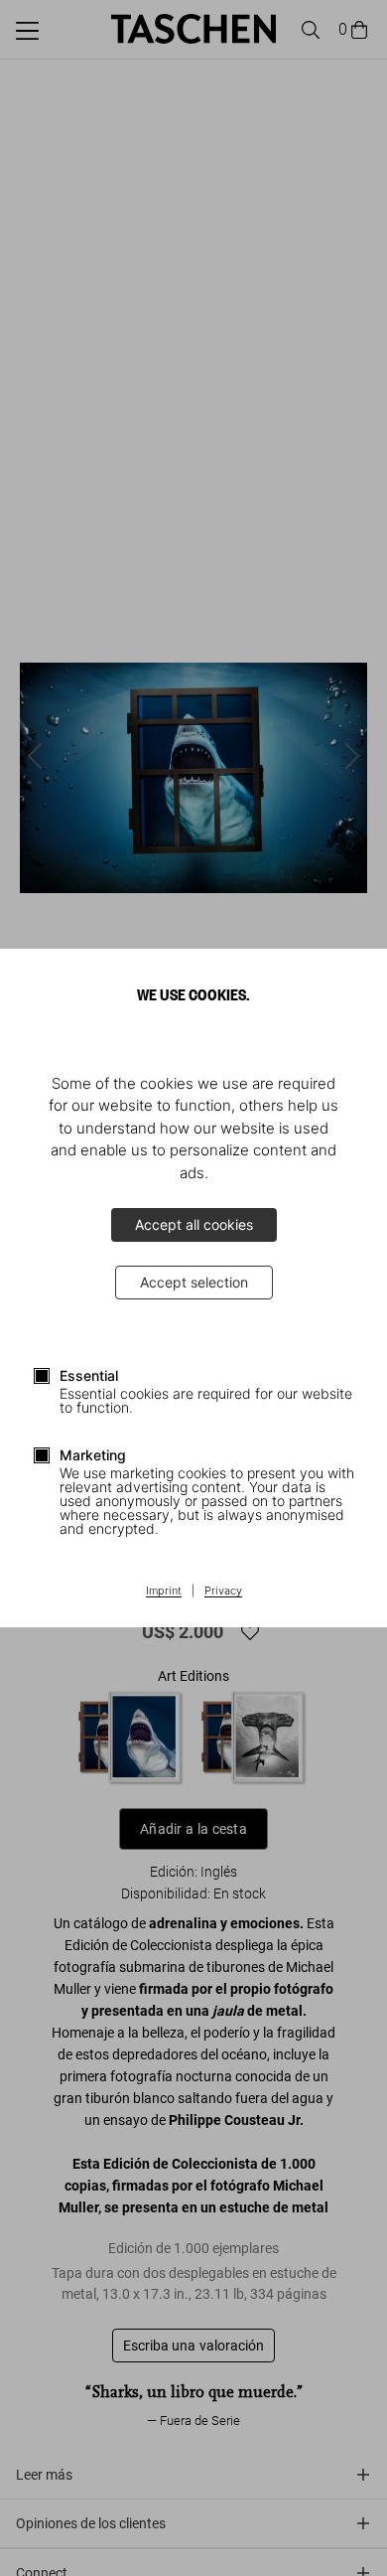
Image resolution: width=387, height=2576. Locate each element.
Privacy (223, 1591)
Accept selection (194, 1282)
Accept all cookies (194, 1224)
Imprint (164, 1591)
